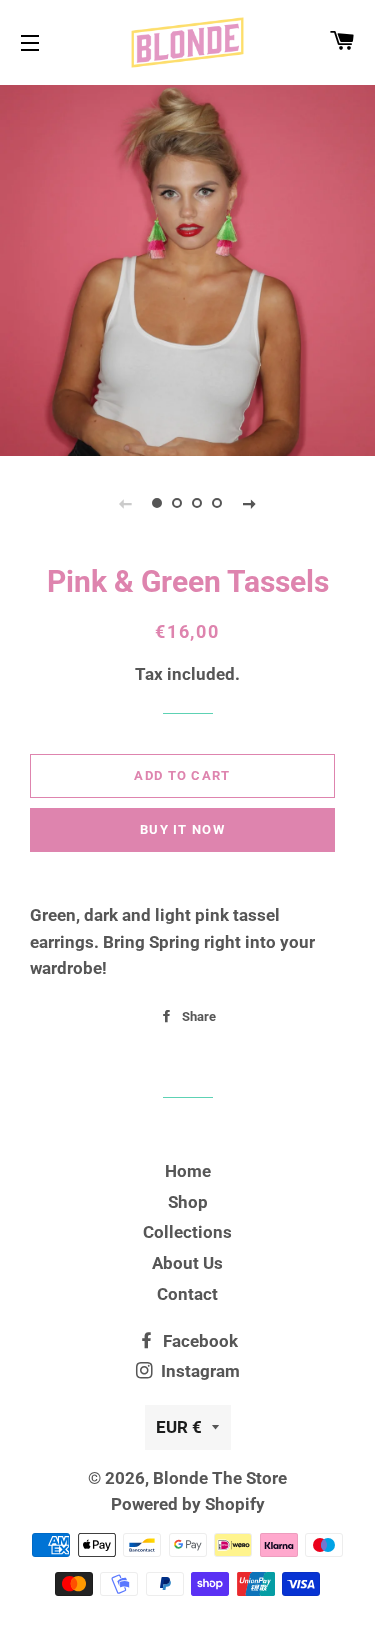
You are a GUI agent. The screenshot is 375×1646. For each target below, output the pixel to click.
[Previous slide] (126, 503)
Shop (188, 1202)
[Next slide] (250, 503)
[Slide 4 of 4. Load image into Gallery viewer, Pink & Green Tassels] (218, 503)
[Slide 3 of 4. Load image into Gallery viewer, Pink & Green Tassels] (198, 503)
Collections (187, 1232)
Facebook (198, 1341)
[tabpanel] (187, 268)
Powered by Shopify (188, 1504)
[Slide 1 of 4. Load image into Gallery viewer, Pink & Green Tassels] (158, 503)
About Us (187, 1263)
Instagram (198, 1371)
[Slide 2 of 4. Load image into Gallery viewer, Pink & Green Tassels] (178, 503)
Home (188, 1171)
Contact (187, 1294)
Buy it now (182, 829)
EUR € (179, 1427)
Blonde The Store (220, 1478)
